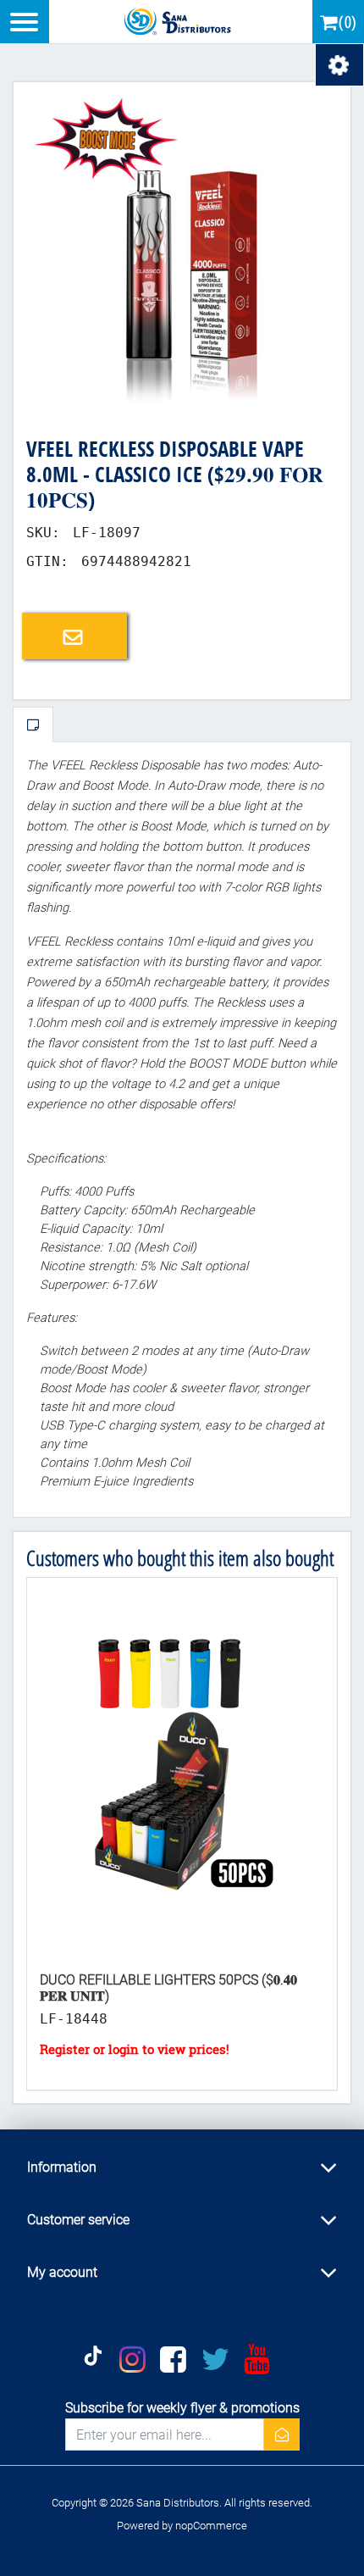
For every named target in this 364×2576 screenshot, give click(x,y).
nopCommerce (211, 2526)
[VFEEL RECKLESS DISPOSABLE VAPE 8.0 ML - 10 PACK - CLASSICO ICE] (182, 250)
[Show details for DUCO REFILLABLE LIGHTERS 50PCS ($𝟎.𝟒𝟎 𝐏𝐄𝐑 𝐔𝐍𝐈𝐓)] (182, 1768)
